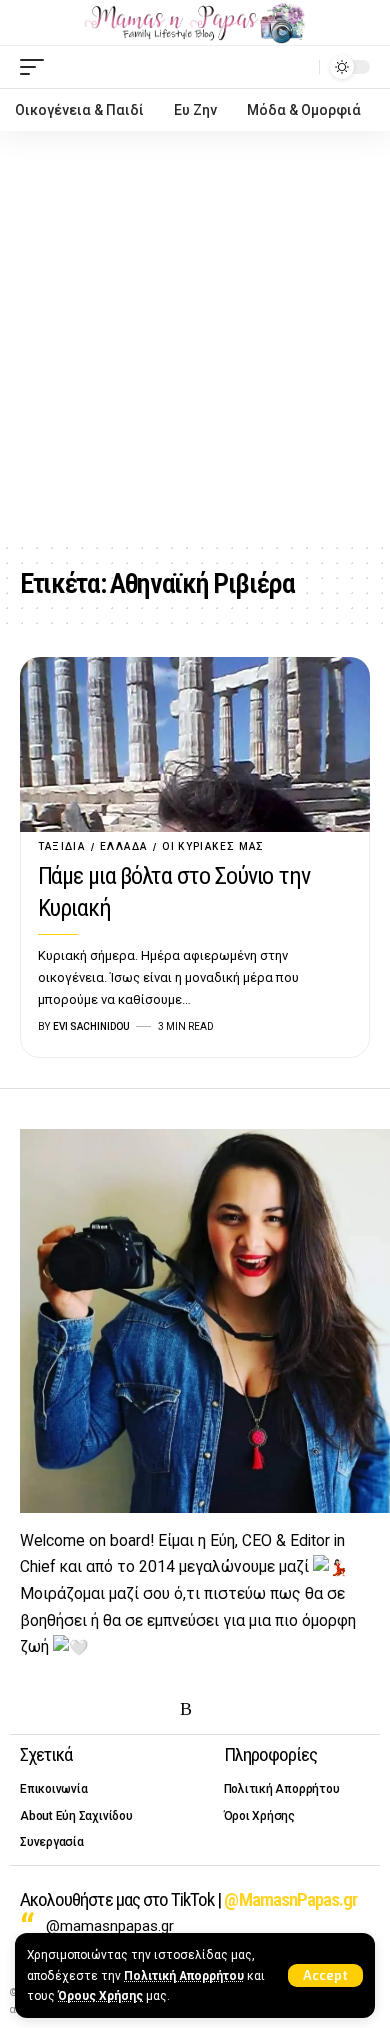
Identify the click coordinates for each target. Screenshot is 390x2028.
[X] (63, 1709)
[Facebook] (32, 1709)
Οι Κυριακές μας (213, 846)
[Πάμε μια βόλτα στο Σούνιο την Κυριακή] (195, 744)
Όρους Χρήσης (100, 1996)
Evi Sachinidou (91, 1026)
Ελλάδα (123, 846)
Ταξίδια (62, 846)
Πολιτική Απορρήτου (184, 1976)
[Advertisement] (195, 336)
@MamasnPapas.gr (290, 1899)
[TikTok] (156, 1709)
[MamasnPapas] (195, 23)
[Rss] (186, 1709)
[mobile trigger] (37, 67)
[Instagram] (94, 1709)
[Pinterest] (125, 1709)
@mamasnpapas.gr (110, 1926)
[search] (299, 66)
